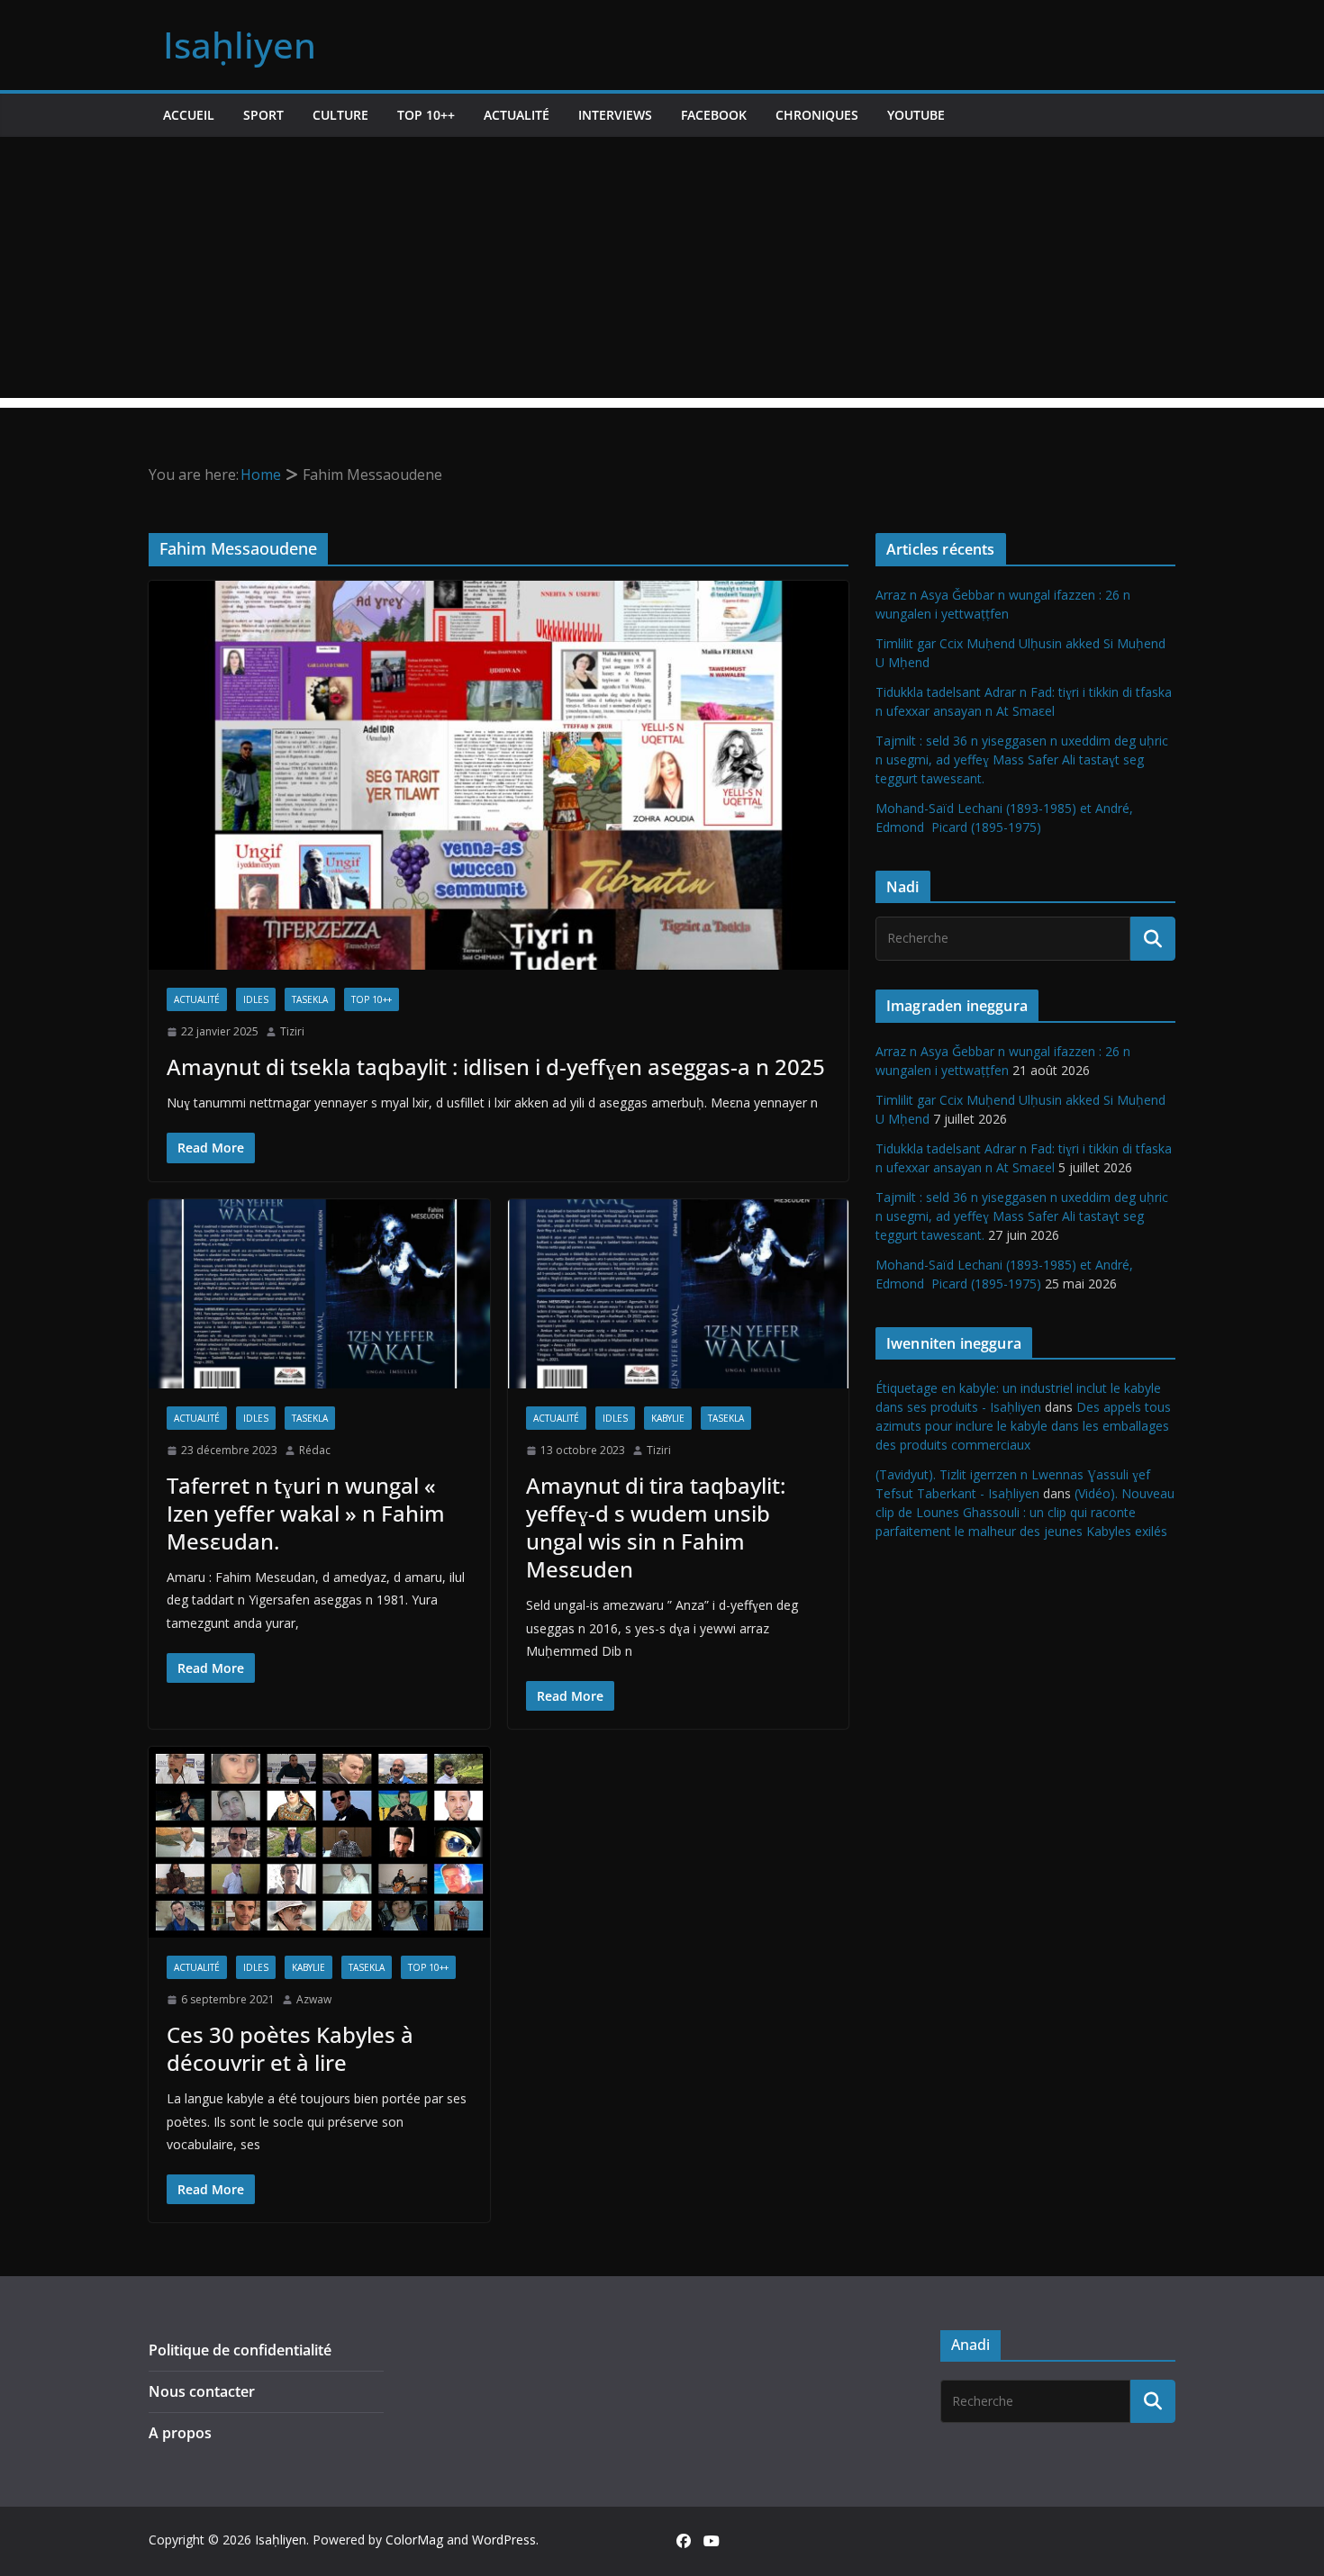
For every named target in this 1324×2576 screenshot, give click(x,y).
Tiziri (292, 1031)
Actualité (517, 115)
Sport (263, 115)
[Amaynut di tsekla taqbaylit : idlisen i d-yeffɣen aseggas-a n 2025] (499, 775)
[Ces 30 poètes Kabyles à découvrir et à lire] (319, 1842)
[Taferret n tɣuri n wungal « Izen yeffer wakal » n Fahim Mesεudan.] (319, 1294)
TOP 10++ (426, 115)
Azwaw (314, 1999)
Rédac (315, 1450)
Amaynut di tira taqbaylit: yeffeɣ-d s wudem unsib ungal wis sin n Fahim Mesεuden (656, 1528)
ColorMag (414, 2540)
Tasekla (310, 999)
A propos (180, 2433)
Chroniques (817, 115)
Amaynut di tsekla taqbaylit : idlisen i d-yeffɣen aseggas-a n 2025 (496, 1067)
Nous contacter (202, 2391)
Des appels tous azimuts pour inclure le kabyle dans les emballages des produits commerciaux (1023, 1426)
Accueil (189, 115)
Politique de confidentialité (240, 2350)
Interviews (615, 115)
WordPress (504, 2540)
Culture (340, 115)
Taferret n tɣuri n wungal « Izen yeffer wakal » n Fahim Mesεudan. (306, 1513)
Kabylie (668, 1418)
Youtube (916, 115)
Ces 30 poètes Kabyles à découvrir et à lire (290, 2048)
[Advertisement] (662, 272)
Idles (256, 999)
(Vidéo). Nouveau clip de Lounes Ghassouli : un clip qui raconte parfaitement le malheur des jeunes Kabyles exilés (1025, 1512)
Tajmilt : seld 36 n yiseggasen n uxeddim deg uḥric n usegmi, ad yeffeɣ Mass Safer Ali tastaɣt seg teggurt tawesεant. (1022, 759)
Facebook (714, 115)
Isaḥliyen (240, 45)
